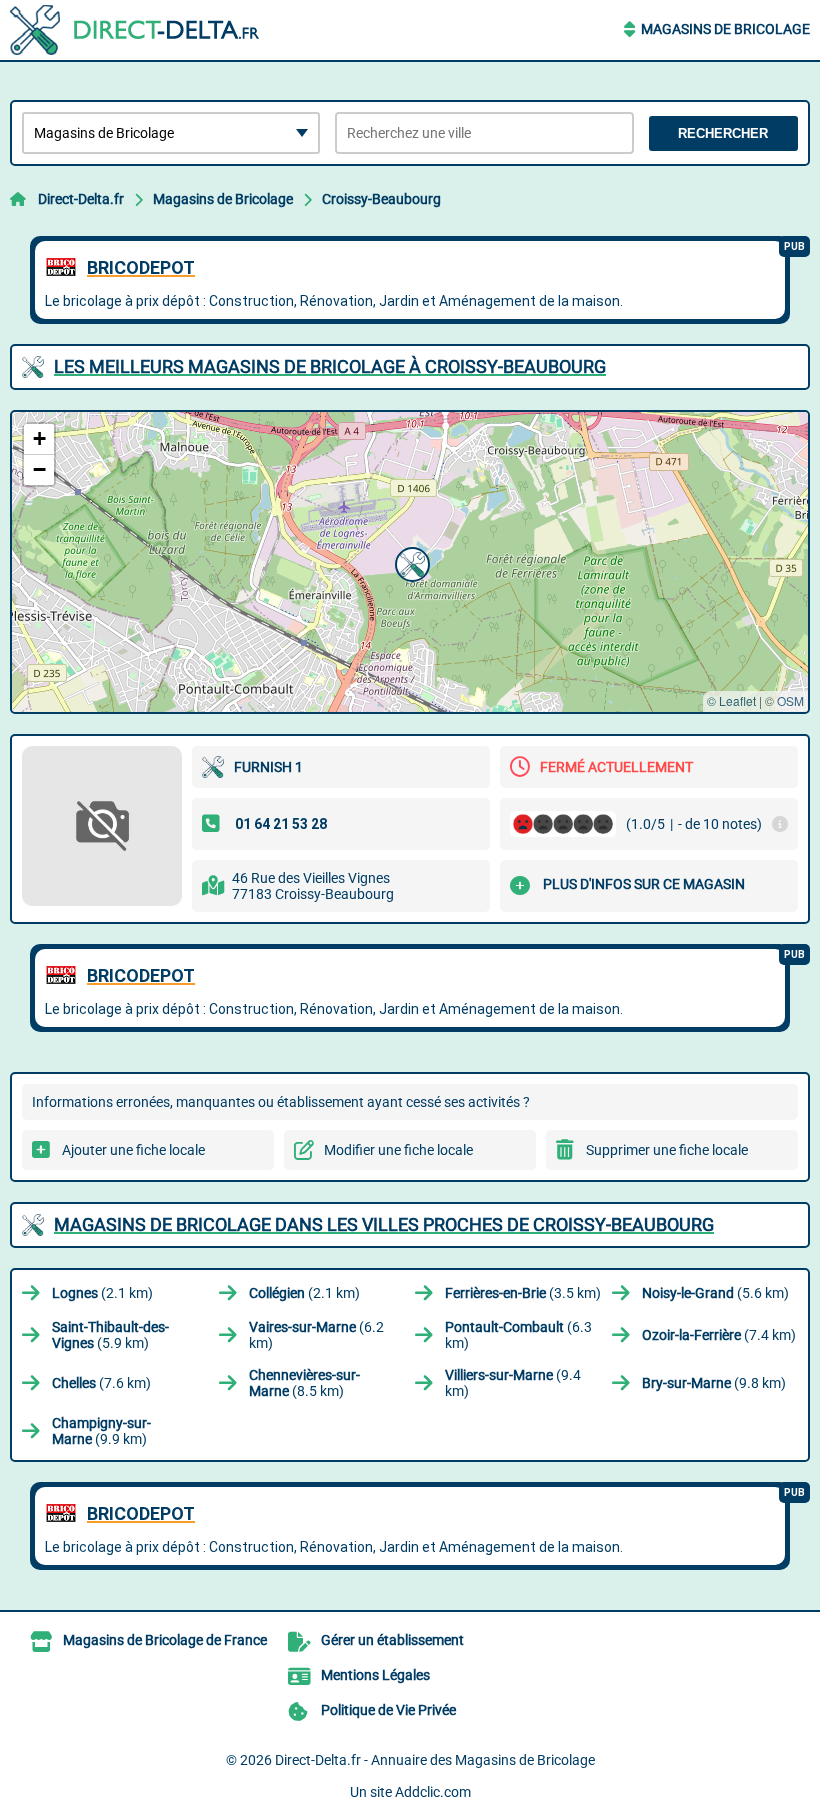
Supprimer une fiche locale (667, 1150)
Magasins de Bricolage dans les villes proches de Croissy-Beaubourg (384, 1224)
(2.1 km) (102, 1293)
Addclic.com (433, 1792)
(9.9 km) (101, 1431)
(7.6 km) (101, 1383)
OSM (790, 700)
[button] (410, 562)
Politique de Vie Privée (388, 1710)
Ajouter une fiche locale (133, 1150)
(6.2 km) (316, 1335)
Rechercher (723, 133)
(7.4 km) (719, 1335)
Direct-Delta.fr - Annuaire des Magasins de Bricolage (435, 1760)
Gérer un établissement (392, 1640)
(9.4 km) (513, 1383)
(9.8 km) (714, 1383)
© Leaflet (731, 700)
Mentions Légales (375, 1675)
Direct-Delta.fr (81, 199)
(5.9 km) (110, 1335)
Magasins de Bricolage (725, 29)
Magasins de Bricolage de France (165, 1640)
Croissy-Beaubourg (381, 199)
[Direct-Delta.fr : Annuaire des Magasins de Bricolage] (135, 30)
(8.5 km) (304, 1383)
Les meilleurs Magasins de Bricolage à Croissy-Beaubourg (330, 366)
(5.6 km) (715, 1293)
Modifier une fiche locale (398, 1150)
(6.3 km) (518, 1335)
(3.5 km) (523, 1293)
